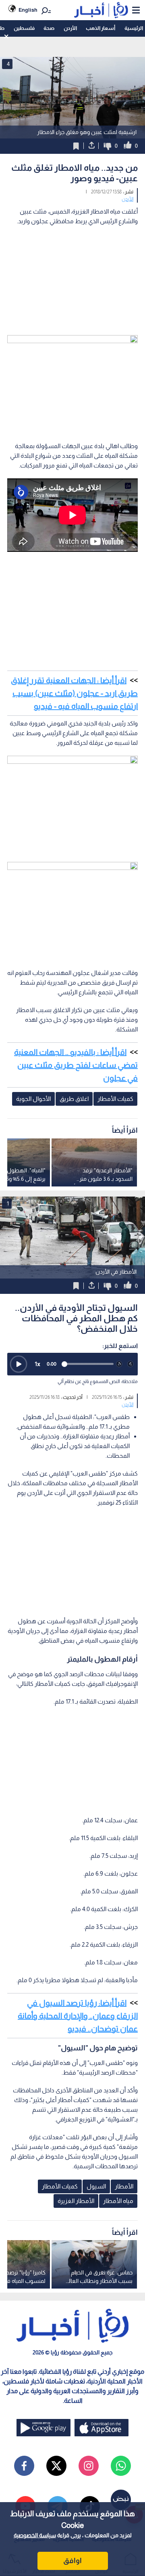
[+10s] (130, 1364)
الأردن (70, 28)
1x (37, 1364)
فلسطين (24, 28)
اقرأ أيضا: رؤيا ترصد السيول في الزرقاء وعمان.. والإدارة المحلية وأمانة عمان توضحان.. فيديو (78, 2016)
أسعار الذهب (100, 28)
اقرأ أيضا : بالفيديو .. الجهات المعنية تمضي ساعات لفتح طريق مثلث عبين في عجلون (76, 1065)
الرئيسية (134, 28)
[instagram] (89, 2466)
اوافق (72, 2561)
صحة (49, 28)
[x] (56, 2466)
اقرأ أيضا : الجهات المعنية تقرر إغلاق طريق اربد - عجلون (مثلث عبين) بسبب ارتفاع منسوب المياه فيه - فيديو (74, 693)
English (28, 10)
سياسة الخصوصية (35, 2535)
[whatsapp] (121, 2466)
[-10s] (119, 1364)
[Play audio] (19, 1364)
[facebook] (24, 2466)
